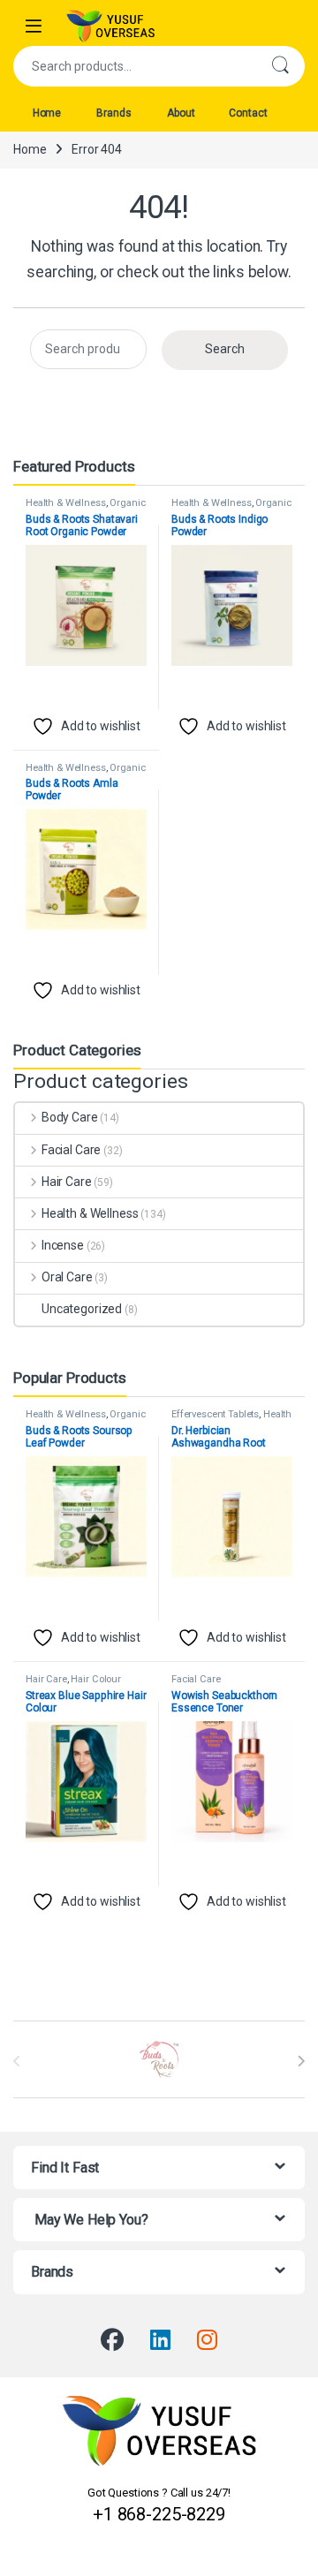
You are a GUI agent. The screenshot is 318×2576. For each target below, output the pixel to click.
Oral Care (67, 1277)
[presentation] (301, 2061)
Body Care (70, 1117)
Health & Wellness (66, 503)
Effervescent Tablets (215, 1414)
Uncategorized (82, 1309)
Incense (63, 1245)
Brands (114, 113)
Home (47, 113)
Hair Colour (95, 1679)
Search (280, 66)
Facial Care (71, 1150)
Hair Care (67, 1182)
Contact (248, 113)
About (181, 113)
